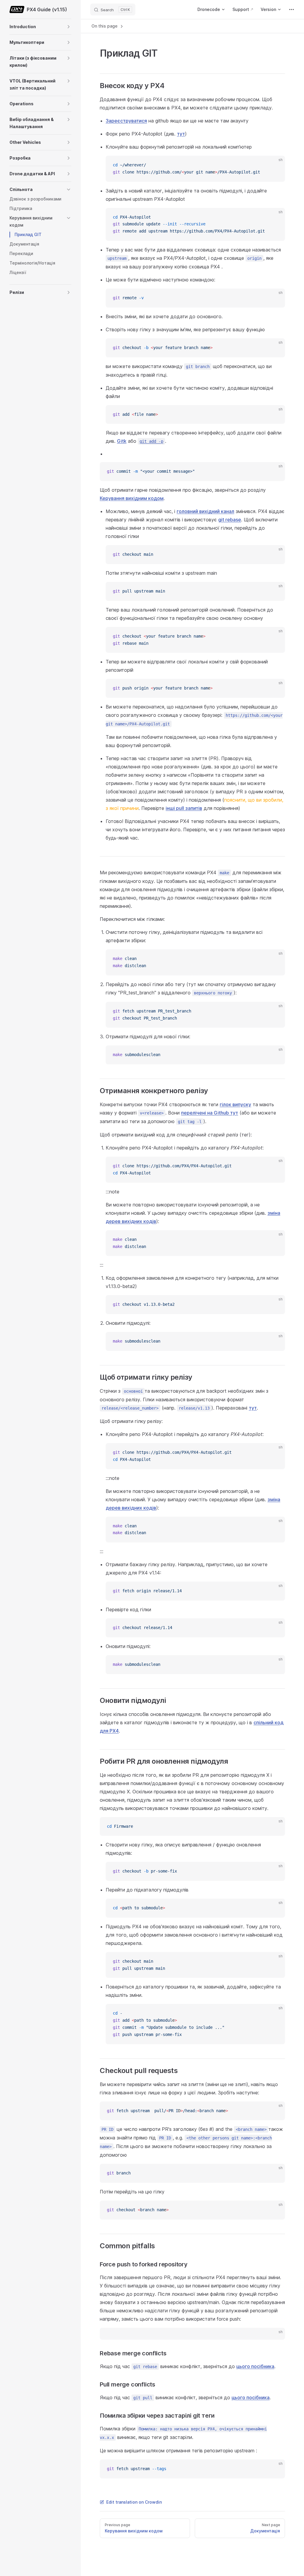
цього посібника (255, 2366)
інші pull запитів (184, 808)
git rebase (230, 520)
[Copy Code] (275, 165)
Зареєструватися (126, 121)
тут (181, 134)
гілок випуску (235, 1104)
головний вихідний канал (205, 511)
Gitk (122, 441)
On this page (105, 26)
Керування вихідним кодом (132, 498)
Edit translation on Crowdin (134, 2502)
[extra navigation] (292, 9)
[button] (69, 27)
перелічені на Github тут (210, 1113)
